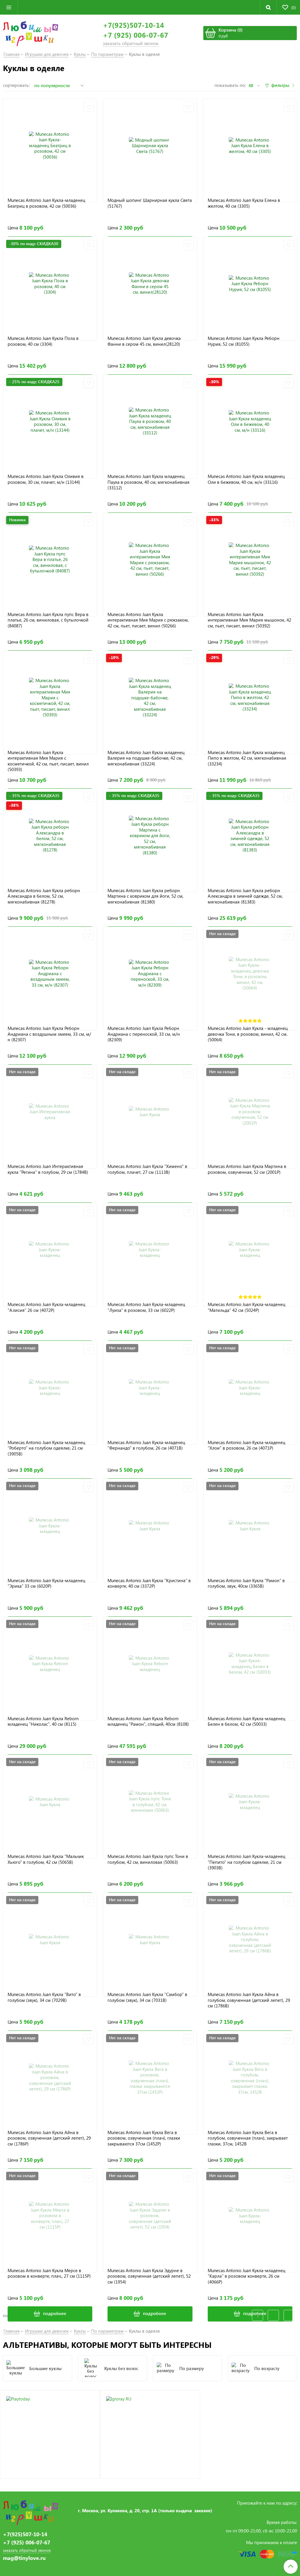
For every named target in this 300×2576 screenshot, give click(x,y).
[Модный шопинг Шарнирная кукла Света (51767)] (150, 146)
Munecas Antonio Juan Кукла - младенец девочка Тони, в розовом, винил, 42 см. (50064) (248, 1034)
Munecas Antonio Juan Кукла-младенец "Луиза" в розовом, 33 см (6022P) (146, 1307)
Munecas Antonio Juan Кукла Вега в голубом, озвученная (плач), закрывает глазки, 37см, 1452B (248, 2138)
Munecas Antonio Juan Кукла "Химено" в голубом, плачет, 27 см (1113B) (147, 1169)
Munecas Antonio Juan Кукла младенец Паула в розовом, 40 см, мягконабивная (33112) (149, 482)
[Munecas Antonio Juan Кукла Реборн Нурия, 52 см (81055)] (250, 284)
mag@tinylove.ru (24, 2558)
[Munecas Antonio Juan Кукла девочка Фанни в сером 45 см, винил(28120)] (150, 284)
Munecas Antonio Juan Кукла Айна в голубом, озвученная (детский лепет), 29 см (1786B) (249, 2000)
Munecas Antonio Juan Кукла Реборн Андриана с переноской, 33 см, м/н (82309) (144, 1034)
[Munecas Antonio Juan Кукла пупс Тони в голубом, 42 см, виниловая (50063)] (150, 1802)
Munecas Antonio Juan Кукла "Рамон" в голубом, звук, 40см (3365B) (246, 1583)
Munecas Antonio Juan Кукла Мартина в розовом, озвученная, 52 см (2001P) (247, 1169)
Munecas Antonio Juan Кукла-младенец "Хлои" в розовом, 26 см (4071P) (247, 1445)
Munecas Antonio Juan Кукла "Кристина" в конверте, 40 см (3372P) (149, 1583)
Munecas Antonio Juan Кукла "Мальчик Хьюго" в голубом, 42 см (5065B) (46, 1859)
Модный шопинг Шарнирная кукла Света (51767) (150, 203)
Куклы (80, 54)
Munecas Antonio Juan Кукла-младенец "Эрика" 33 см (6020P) (46, 1583)
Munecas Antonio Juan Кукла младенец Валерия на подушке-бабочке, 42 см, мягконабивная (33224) (146, 758)
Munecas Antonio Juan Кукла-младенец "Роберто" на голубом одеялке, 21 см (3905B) (46, 1448)
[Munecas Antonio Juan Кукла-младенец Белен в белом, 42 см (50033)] (250, 1664)
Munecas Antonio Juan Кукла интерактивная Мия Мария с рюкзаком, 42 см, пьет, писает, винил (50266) (148, 620)
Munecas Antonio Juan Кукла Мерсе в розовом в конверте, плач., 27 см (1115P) (49, 2273)
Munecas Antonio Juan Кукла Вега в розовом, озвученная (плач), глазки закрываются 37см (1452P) (144, 2138)
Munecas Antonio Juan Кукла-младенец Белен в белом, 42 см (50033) (247, 1721)
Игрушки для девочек (47, 54)
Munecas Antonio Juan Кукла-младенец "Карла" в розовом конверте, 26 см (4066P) (247, 2276)
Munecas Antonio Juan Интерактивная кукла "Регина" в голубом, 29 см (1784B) (48, 1169)
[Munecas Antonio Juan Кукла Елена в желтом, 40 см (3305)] (250, 146)
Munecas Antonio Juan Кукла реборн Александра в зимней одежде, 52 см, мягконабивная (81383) (245, 896)
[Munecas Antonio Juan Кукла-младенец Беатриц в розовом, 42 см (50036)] (50, 146)
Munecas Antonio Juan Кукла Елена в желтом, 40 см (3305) (244, 203)
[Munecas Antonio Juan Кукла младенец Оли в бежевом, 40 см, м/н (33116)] (250, 422)
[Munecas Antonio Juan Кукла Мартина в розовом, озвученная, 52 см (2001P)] (250, 1112)
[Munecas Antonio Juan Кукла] (150, 1112)
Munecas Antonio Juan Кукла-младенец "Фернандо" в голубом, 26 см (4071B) (146, 1445)
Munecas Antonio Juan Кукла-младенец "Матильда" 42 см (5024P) (247, 1307)
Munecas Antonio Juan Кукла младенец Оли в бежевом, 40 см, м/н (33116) (246, 479)
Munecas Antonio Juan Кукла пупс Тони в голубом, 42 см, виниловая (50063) (148, 1859)
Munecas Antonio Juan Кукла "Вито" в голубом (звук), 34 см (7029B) (44, 1997)
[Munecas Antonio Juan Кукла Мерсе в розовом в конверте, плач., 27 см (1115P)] (50, 2216)
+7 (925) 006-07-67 (135, 35)
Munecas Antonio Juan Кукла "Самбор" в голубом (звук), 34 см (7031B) (147, 1997)
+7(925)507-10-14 (133, 25)
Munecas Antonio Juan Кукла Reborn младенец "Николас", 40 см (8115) (43, 1721)
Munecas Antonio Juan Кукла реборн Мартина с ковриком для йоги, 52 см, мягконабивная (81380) (145, 896)
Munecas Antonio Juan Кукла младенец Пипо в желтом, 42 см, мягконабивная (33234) (247, 758)
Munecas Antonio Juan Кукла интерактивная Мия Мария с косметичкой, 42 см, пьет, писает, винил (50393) (48, 761)
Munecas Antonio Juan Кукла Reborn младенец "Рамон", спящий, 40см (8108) (148, 1721)
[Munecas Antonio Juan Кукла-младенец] (50, 1250)
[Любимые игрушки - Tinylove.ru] (31, 33)
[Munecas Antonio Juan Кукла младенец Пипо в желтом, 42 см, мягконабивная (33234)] (250, 697)
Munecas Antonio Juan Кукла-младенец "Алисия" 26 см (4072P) (46, 1307)
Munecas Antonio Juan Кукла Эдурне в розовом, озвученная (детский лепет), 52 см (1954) (149, 2276)
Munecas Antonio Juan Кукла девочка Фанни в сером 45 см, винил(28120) (144, 341)
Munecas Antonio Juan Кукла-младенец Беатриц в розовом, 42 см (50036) (46, 203)
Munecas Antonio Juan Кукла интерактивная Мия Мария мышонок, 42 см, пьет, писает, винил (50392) (249, 620)
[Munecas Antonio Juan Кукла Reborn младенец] (50, 1664)
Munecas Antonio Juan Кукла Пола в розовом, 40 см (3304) (43, 341)
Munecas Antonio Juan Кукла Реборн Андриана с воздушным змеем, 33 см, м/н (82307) (49, 1034)
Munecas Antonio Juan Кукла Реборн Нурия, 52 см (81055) (244, 341)
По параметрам (107, 54)
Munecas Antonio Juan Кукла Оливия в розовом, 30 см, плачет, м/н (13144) (46, 479)
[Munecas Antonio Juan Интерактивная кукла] (50, 1112)
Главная (12, 54)
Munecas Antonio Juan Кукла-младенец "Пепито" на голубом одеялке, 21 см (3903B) (247, 1862)
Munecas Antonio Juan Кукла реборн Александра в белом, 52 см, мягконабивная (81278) (44, 896)
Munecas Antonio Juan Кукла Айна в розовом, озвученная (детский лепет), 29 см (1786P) (49, 2138)
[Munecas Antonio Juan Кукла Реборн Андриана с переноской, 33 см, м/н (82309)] (150, 974)
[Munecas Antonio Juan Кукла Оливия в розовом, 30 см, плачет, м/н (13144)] (50, 422)
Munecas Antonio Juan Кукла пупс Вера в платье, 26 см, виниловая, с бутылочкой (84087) (48, 620)
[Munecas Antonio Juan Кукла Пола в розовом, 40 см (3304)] (50, 284)
